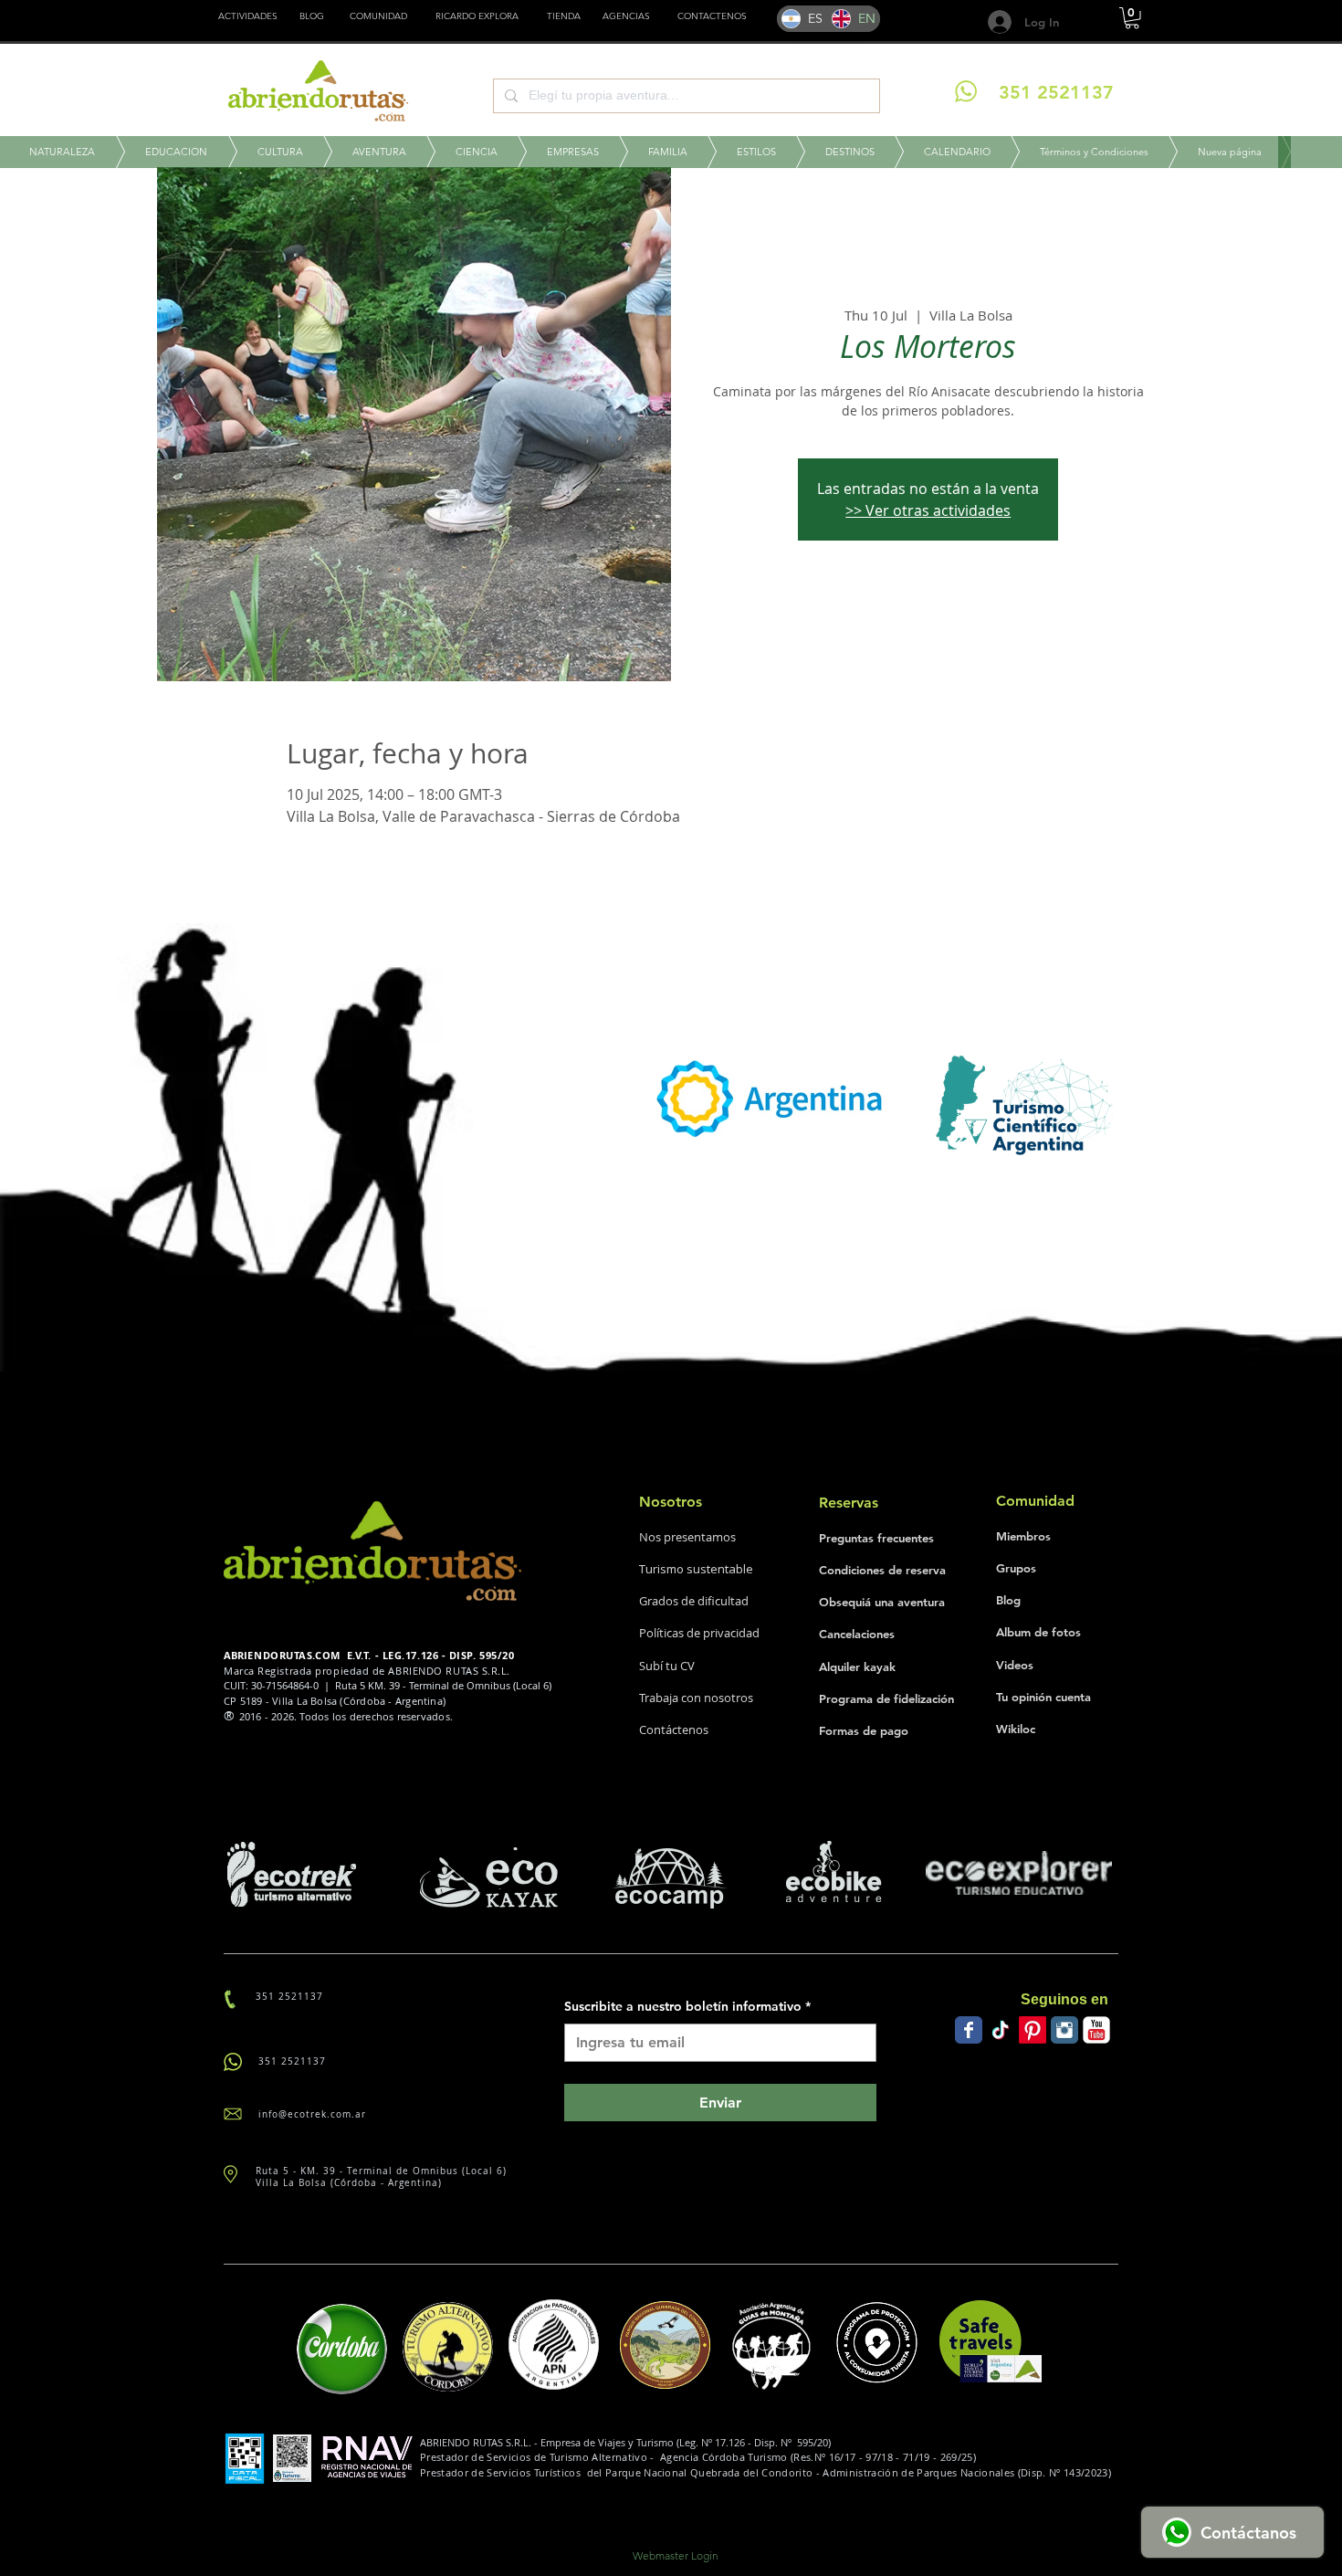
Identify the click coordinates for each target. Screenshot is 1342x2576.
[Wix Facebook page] (969, 2030)
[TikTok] (1001, 2030)
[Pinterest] (1033, 2030)
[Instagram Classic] (1064, 2030)
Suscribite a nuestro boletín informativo (687, 2006)
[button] (564, 16)
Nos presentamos (687, 1537)
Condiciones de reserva (882, 1570)
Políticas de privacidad (699, 1633)
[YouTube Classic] (1096, 2030)
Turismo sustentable (696, 1569)
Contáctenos (674, 1730)
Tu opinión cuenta (1043, 1697)
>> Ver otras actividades (928, 510)
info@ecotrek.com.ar (312, 2114)
